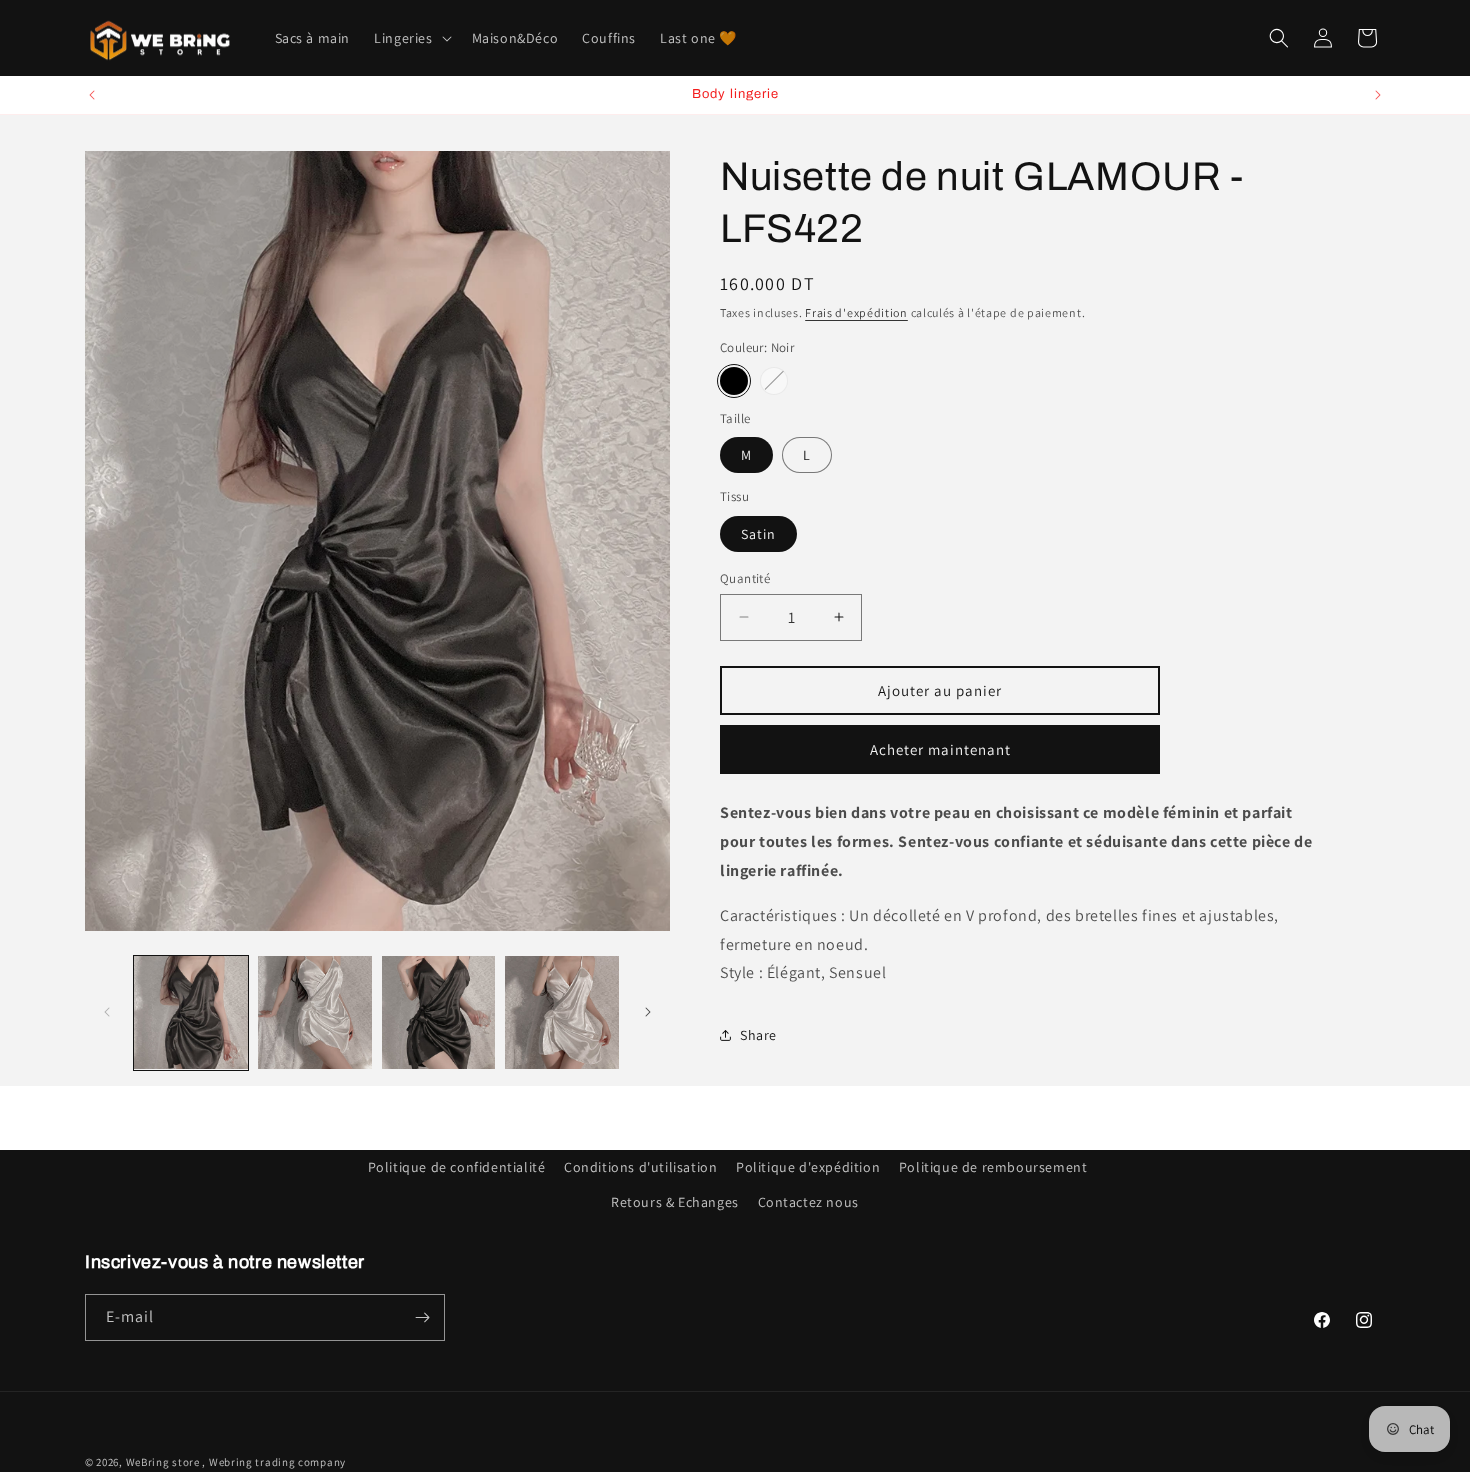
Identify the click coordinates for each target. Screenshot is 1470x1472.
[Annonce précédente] (92, 95)
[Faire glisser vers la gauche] (107, 1012)
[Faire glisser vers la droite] (648, 1012)
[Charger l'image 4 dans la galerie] (562, 1013)
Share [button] (758, 1034)
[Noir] (734, 380)
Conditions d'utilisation (640, 1167)
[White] (774, 380)
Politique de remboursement (993, 1167)
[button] (410, 38)
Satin (758, 533)
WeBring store (163, 1462)
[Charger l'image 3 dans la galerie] (439, 1013)
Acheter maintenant (940, 748)
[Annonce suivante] (1378, 95)
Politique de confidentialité (457, 1167)
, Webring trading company (274, 1462)
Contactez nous (808, 1202)
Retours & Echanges (675, 1202)
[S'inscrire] (422, 1317)
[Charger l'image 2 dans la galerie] (315, 1013)
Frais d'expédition (856, 312)
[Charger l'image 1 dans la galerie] (191, 1013)
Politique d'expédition (808, 1167)
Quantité (745, 577)
